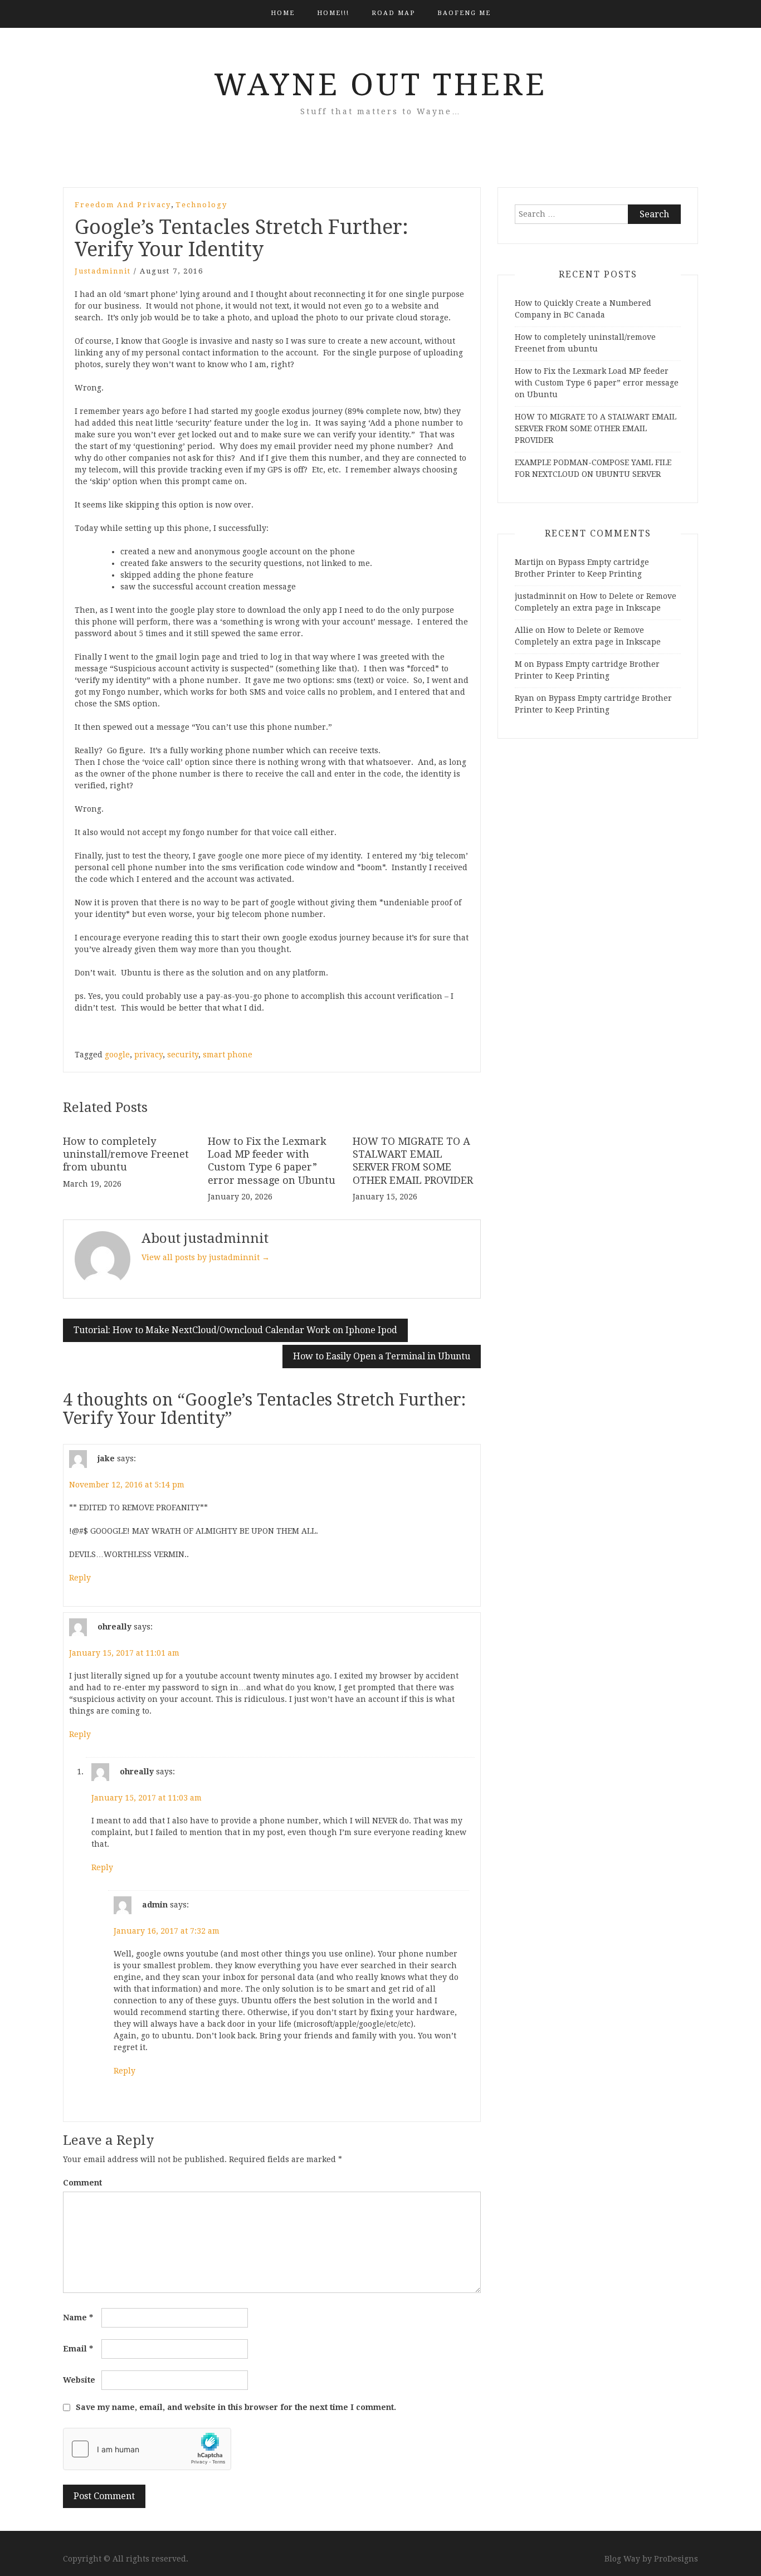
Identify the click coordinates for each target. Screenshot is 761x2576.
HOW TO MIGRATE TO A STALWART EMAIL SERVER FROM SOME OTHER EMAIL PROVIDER (596, 428)
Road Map (393, 13)
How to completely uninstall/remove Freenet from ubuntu (126, 1154)
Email (78, 2349)
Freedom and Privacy (123, 205)
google (117, 1055)
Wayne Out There (380, 85)
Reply (80, 1578)
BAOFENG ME (464, 13)
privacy (148, 1055)
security (183, 1055)
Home (283, 13)
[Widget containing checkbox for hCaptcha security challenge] (147, 2449)
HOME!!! (333, 13)
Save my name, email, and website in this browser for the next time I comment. (236, 2407)
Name (78, 2318)
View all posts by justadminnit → (206, 1257)
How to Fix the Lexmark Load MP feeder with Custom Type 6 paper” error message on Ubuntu (597, 383)
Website (79, 2380)
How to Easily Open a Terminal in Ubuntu (382, 1356)
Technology (201, 205)
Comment (82, 2183)
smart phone (228, 1055)
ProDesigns (676, 2559)
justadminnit (103, 271)
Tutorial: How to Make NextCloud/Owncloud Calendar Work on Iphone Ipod (235, 1330)
